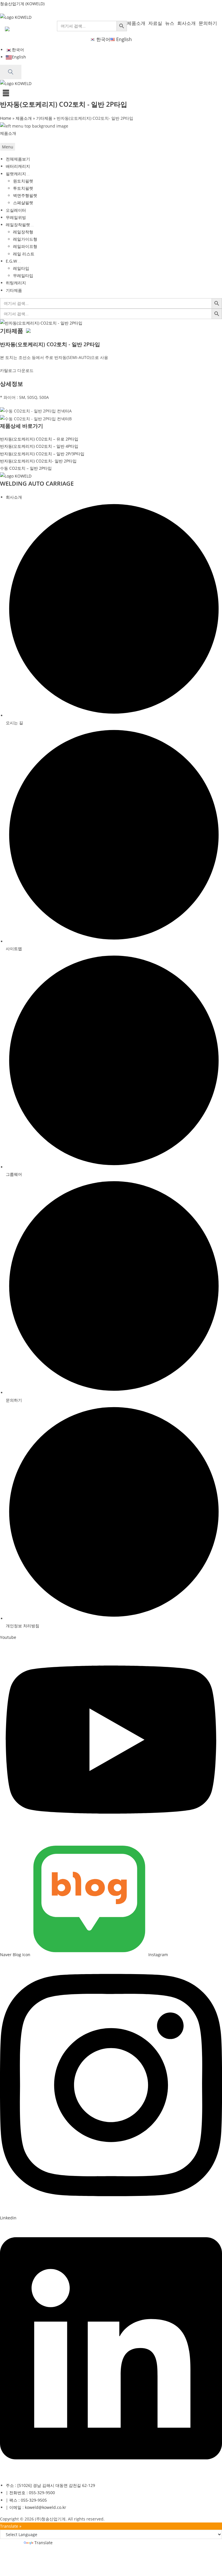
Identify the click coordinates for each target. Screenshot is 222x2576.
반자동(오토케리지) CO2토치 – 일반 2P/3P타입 (42, 454)
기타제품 (44, 118)
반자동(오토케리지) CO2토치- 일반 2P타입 (38, 461)
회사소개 (186, 23)
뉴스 (170, 23)
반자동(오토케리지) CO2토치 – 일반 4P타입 (39, 446)
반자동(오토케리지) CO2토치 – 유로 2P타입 (39, 439)
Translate (44, 2543)
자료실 (155, 23)
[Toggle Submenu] (28, 175)
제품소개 (136, 23)
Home (6, 118)
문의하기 (208, 23)
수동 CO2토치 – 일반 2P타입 (26, 468)
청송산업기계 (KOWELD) (22, 4)
